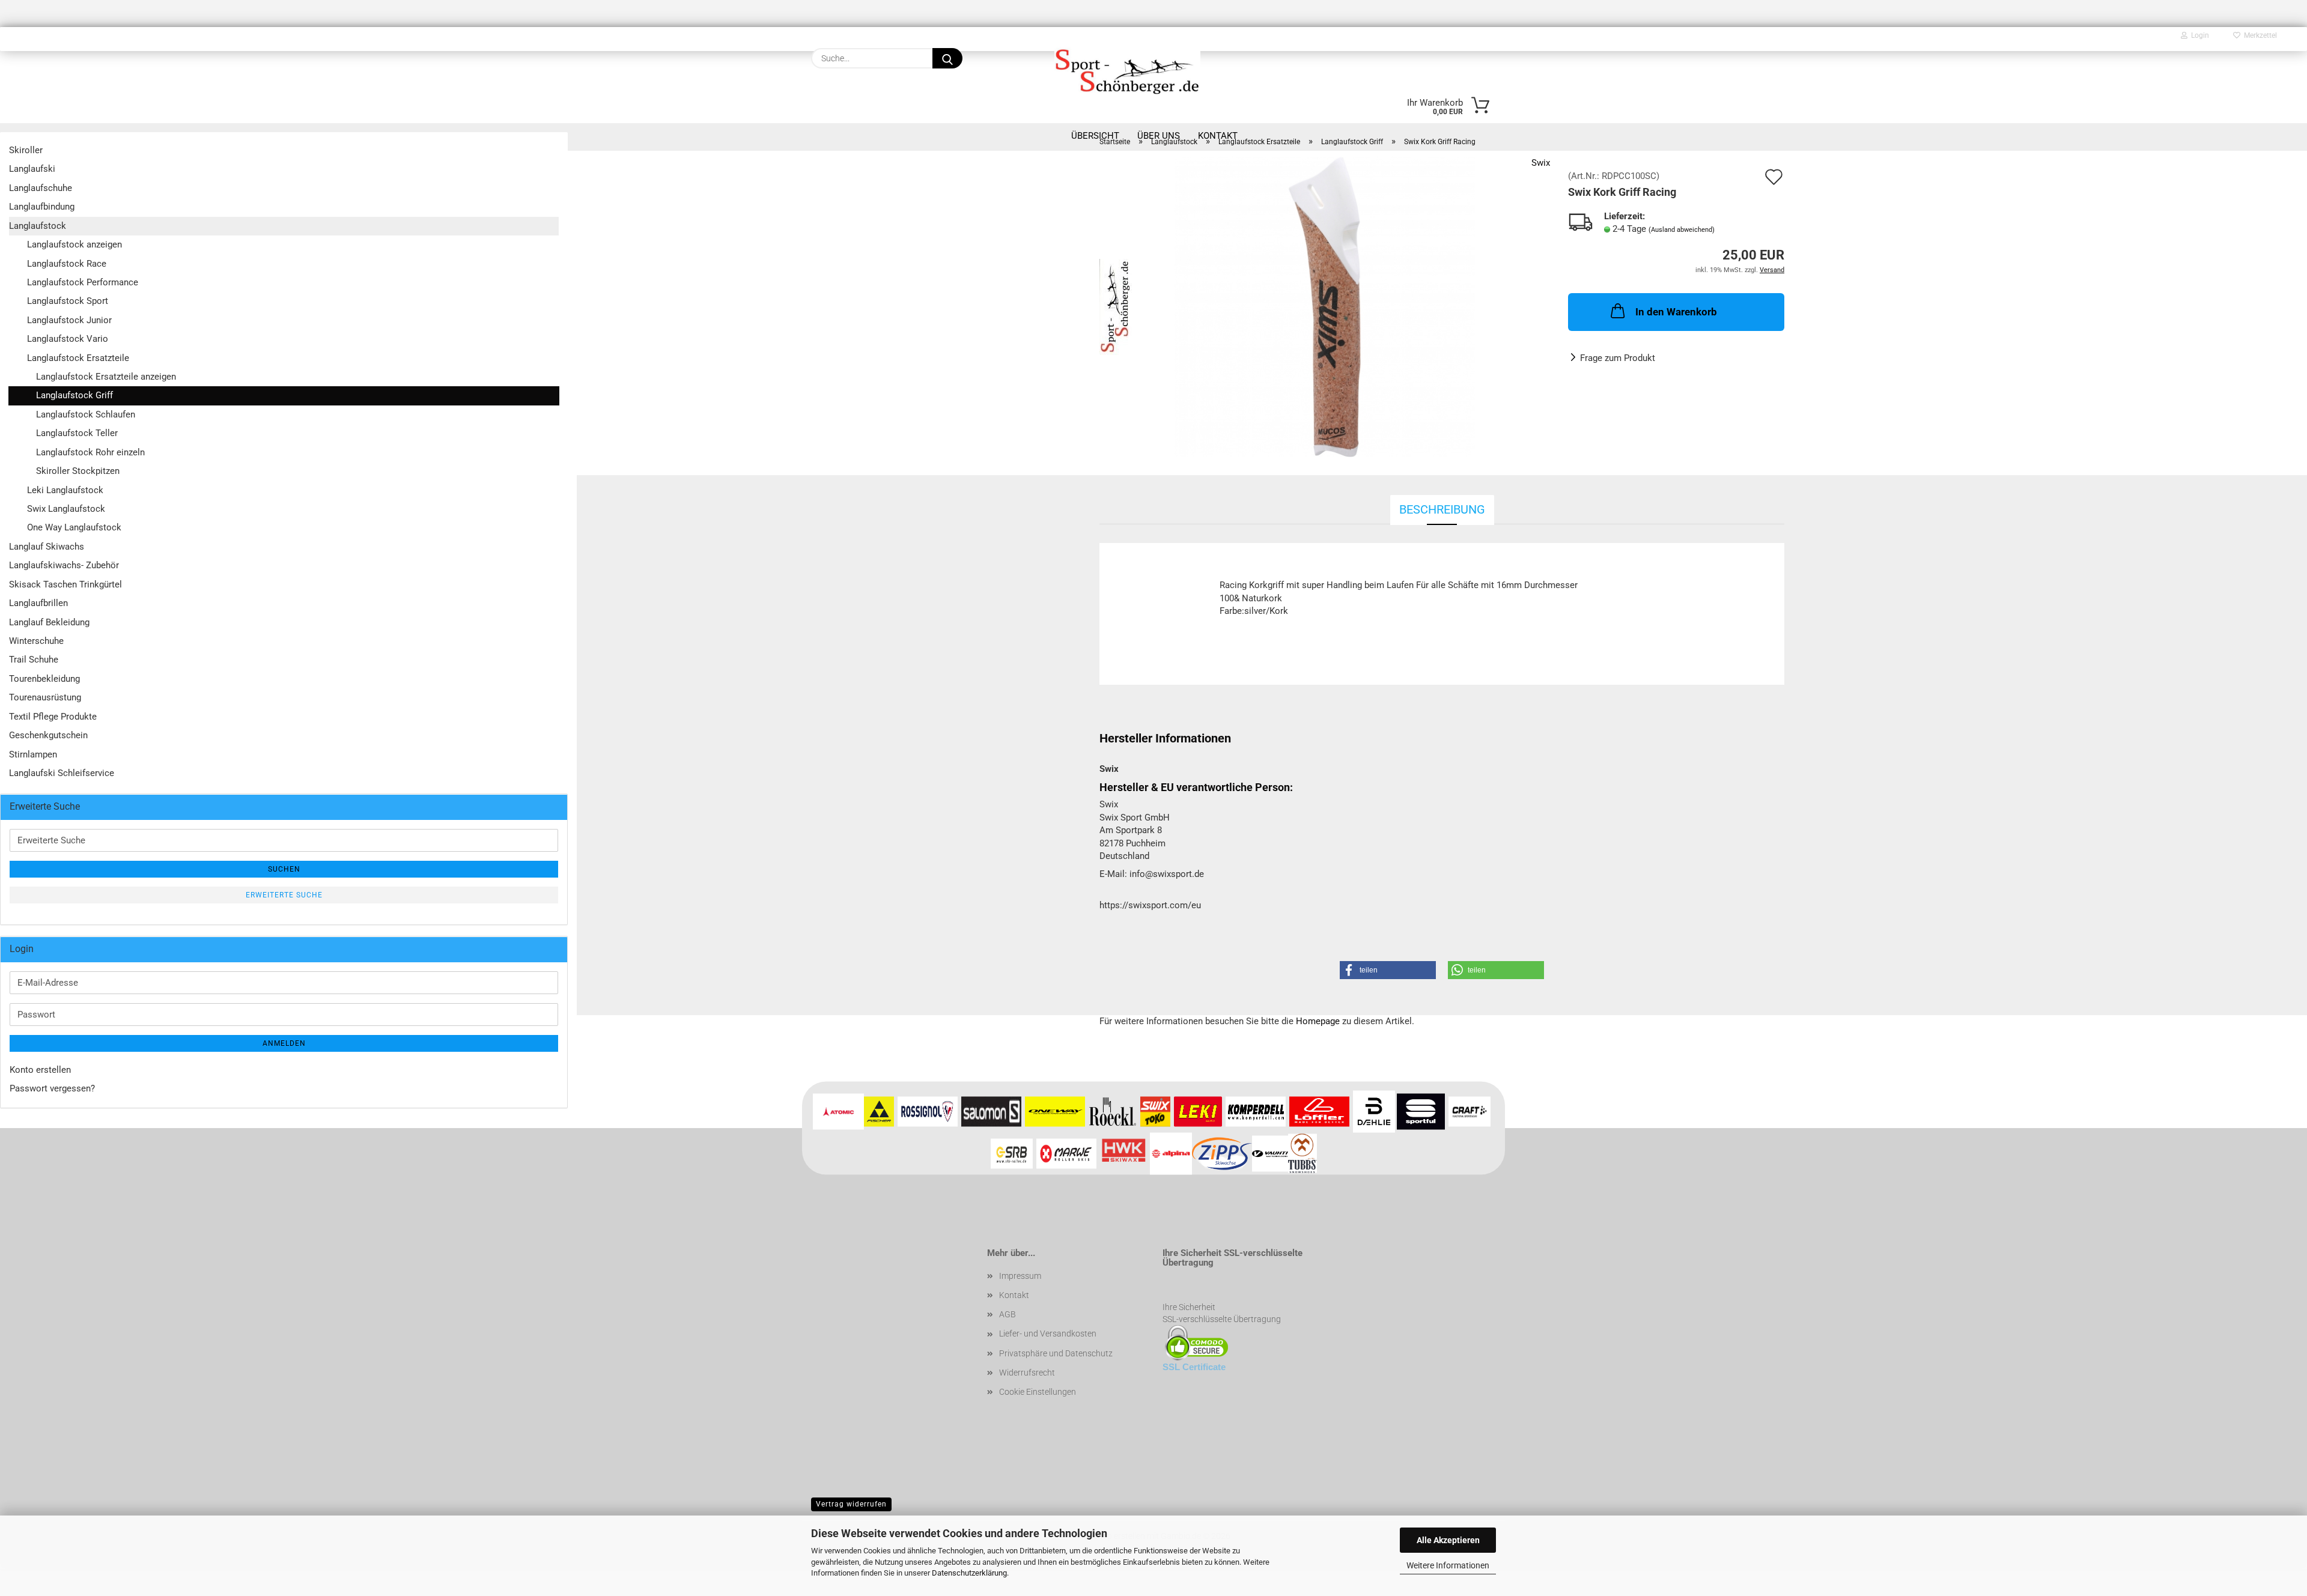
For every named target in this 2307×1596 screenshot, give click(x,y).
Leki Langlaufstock (65, 490)
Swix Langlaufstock (66, 509)
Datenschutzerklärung (969, 1573)
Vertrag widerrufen (851, 1504)
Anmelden (284, 1043)
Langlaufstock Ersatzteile (78, 358)
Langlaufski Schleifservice (62, 773)
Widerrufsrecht (1027, 1373)
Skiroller (26, 150)
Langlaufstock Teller (77, 433)
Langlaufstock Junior (69, 320)
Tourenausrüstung (45, 697)
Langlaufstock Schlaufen (86, 414)
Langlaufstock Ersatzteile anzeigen (106, 377)
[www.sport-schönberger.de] (1127, 70)
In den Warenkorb (1676, 312)
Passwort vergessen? (52, 1088)
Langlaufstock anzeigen (74, 244)
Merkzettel (2259, 35)
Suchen (284, 869)
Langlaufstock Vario (68, 339)
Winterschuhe (36, 641)
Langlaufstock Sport (68, 301)
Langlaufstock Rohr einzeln (90, 452)
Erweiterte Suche (284, 895)
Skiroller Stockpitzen (78, 471)
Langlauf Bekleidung (49, 622)
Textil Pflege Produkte (53, 717)
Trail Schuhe (34, 660)
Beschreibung (1442, 509)
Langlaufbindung (42, 207)
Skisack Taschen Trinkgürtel (65, 584)
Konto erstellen (40, 1070)
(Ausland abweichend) (1682, 230)
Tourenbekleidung (44, 679)
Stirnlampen (33, 754)
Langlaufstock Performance (83, 282)
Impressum (1020, 1276)
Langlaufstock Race (67, 264)
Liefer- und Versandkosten (1048, 1334)
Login (2198, 35)
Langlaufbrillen (38, 603)
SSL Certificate (1194, 1367)
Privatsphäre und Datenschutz (1056, 1353)
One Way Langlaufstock (74, 527)
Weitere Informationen (1448, 1565)
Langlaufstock (38, 226)
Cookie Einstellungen (1038, 1392)
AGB (1008, 1314)
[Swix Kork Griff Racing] (1325, 306)
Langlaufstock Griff (74, 395)
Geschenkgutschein (48, 735)
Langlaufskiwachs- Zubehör (64, 565)
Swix (1541, 163)
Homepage (1318, 1021)
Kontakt (1014, 1295)
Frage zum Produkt (1618, 358)
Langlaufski (32, 169)
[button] (1388, 970)
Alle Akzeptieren (1448, 1540)
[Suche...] (947, 58)
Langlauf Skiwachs (47, 547)
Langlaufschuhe (41, 188)
